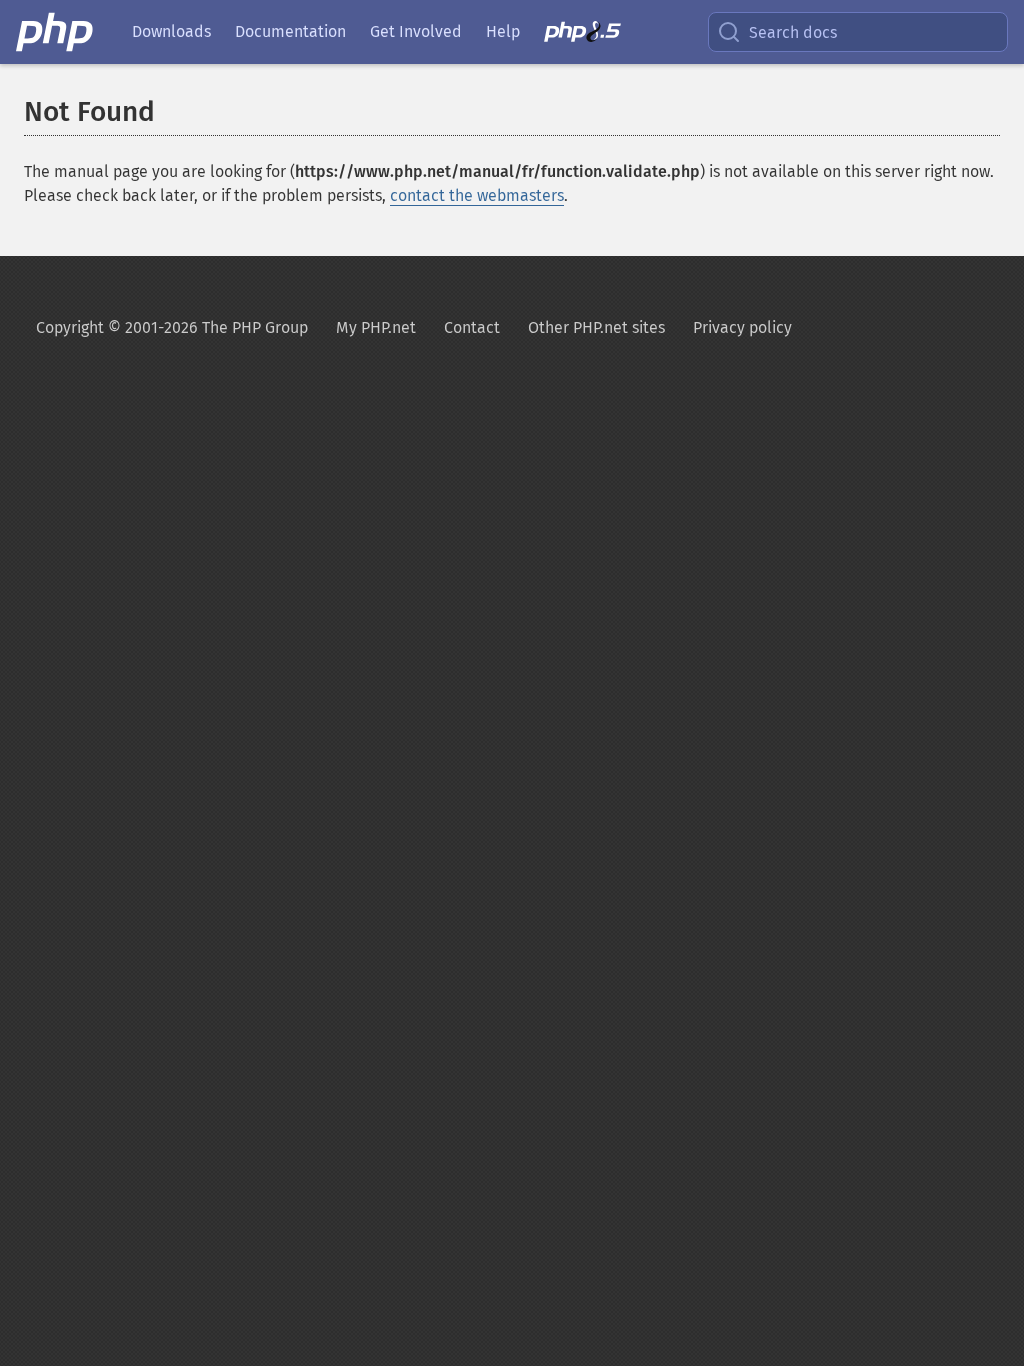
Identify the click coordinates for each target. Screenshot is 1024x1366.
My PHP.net (376, 327)
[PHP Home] (56, 32)
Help (503, 31)
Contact (472, 327)
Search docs (793, 32)
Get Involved (416, 31)
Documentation (290, 31)
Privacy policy (742, 327)
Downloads (171, 31)
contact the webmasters (477, 195)
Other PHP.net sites (596, 327)
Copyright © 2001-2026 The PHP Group (172, 327)
